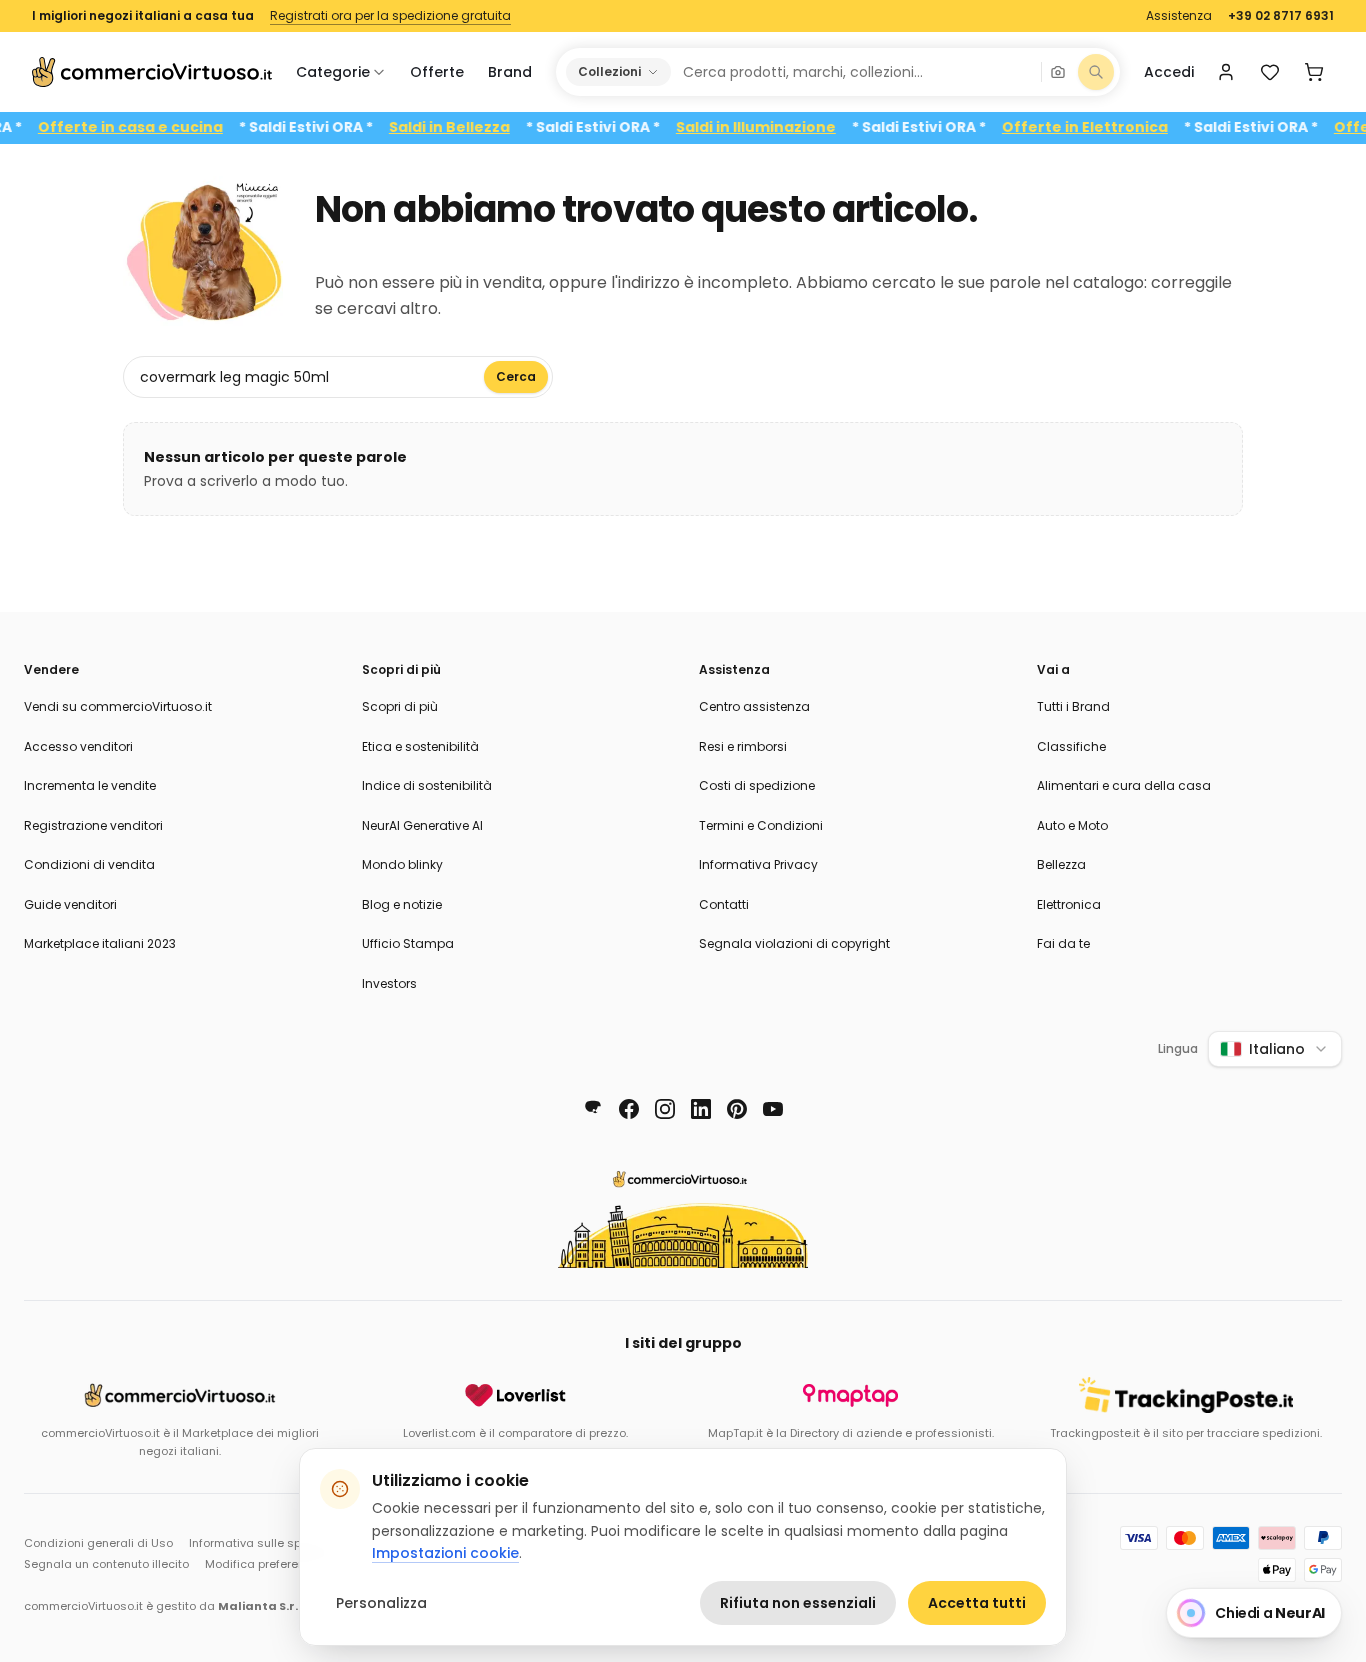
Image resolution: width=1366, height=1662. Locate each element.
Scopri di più (400, 706)
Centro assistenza (754, 706)
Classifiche (1071, 746)
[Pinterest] (737, 1109)
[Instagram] (665, 1109)
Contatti (724, 904)
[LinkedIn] (701, 1109)
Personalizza (381, 1603)
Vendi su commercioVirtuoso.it (118, 706)
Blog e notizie (402, 904)
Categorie (333, 72)
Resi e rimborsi (743, 746)
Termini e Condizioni (761, 825)
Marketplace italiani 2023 (100, 943)
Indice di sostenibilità (427, 785)
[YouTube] (773, 1109)
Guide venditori (70, 904)
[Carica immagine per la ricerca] (1058, 72)
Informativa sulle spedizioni (267, 1543)
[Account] (1226, 72)
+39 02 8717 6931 (1281, 16)
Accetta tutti (977, 1603)
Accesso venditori (78, 746)
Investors (389, 983)
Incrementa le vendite (90, 785)
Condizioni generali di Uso (98, 1543)
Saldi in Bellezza (474, 127)
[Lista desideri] (1270, 72)
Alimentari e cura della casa (1124, 785)
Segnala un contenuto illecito (106, 1564)
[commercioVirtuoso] (152, 72)
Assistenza (1179, 16)
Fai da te (1063, 943)
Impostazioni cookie (445, 1553)
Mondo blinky (402, 864)
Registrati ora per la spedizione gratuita (390, 16)
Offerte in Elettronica (1110, 127)
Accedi (1169, 72)
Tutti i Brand (1073, 706)
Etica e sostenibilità (420, 746)
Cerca (516, 376)
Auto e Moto (1072, 825)
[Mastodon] (593, 1109)
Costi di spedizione (757, 785)
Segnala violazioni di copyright (794, 943)
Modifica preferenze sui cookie (291, 1564)
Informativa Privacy (758, 864)
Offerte (437, 72)
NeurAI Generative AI (422, 825)
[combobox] (855, 72)
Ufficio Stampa (408, 943)
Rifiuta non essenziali (798, 1603)
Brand (510, 72)
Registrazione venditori (93, 825)
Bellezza (1061, 864)
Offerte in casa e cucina (155, 127)
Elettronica (1069, 904)
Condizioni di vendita (89, 864)
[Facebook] (629, 1109)
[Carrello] (1314, 72)
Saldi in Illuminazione (781, 127)
